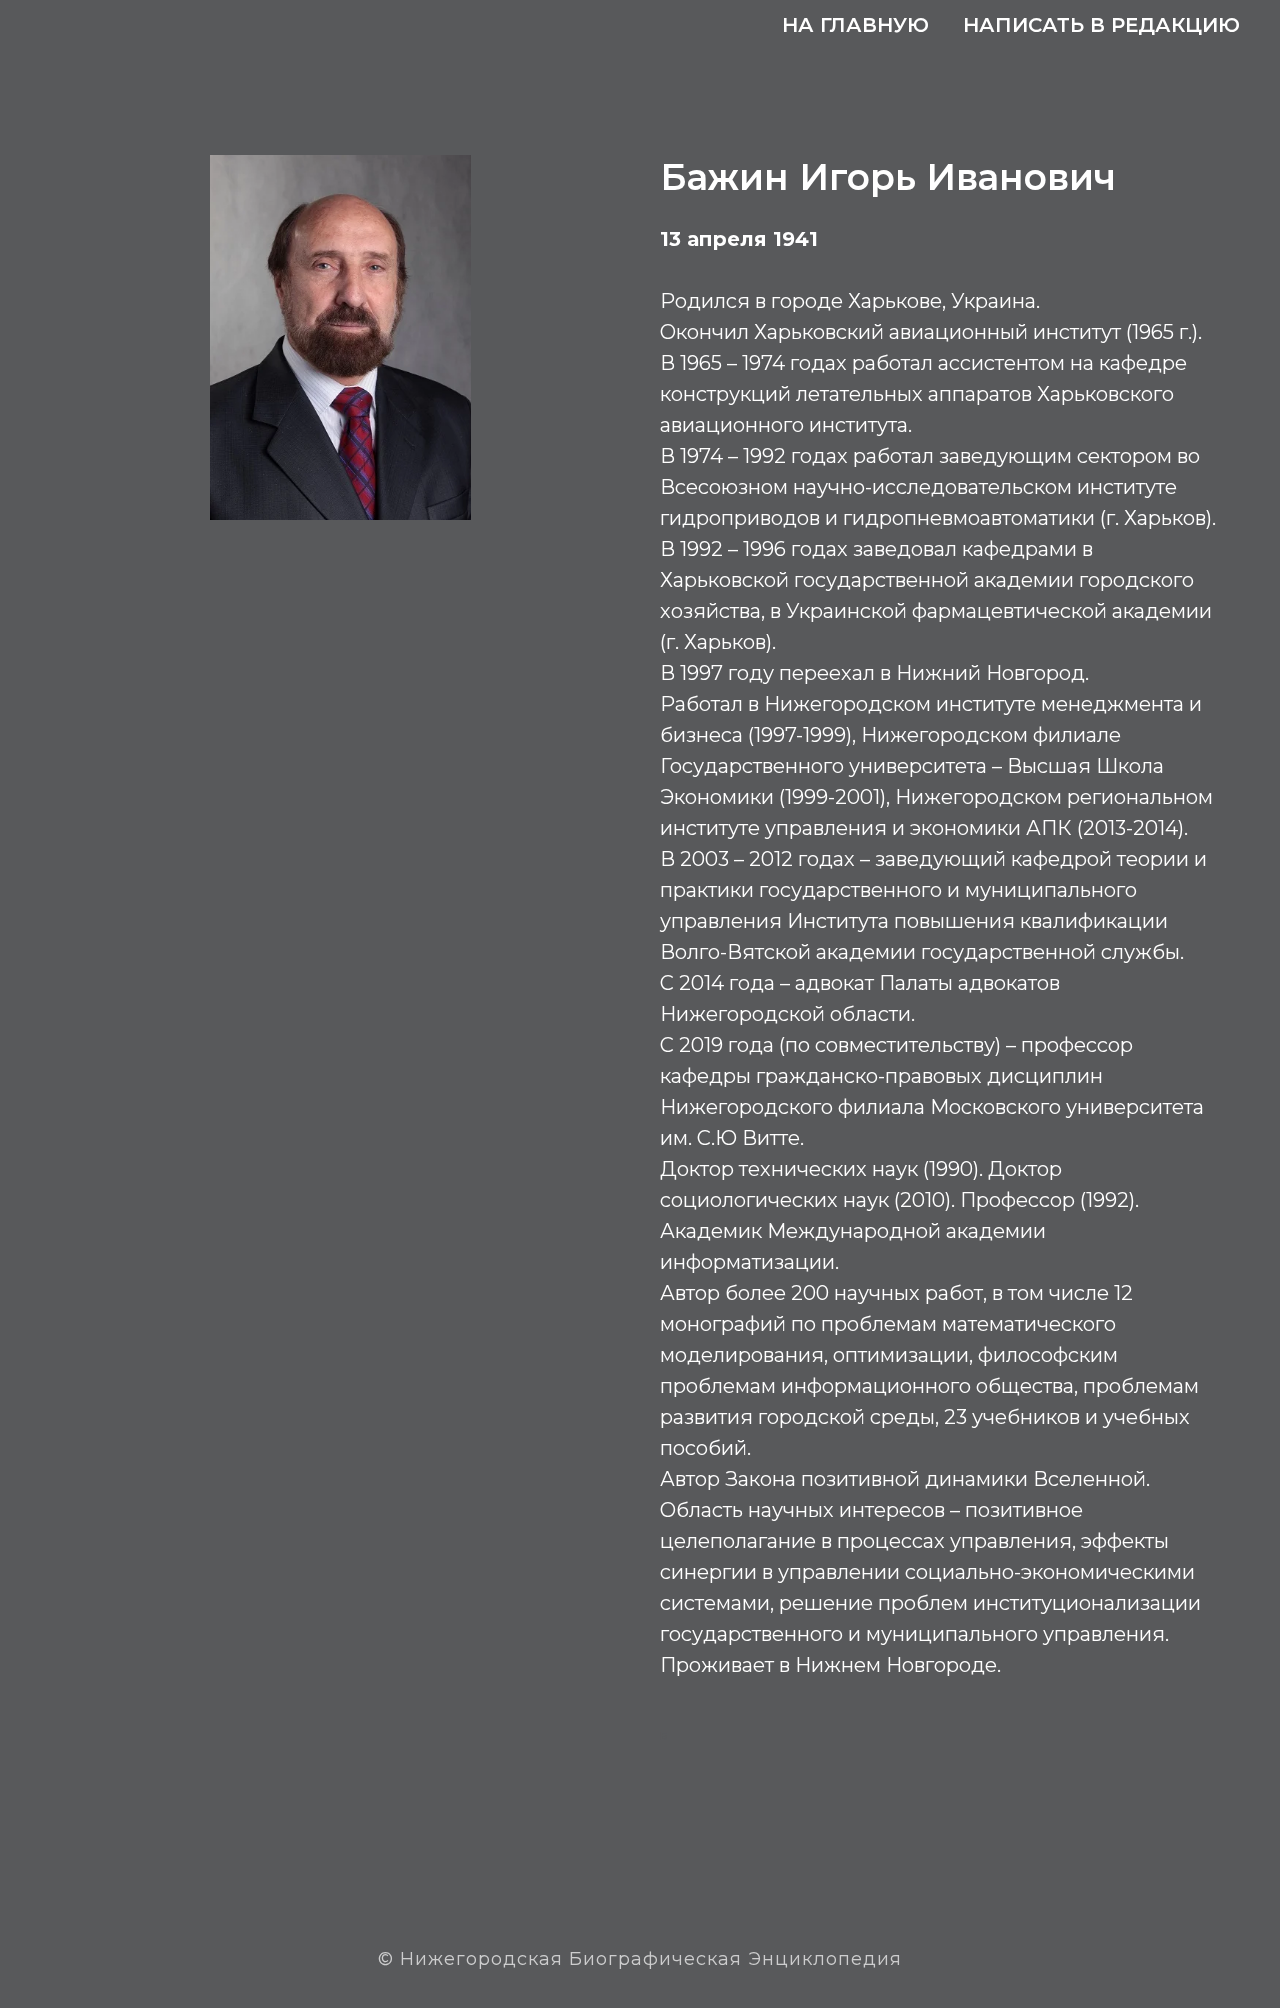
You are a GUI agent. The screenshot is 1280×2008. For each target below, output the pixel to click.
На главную (855, 25)
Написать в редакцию (1101, 25)
